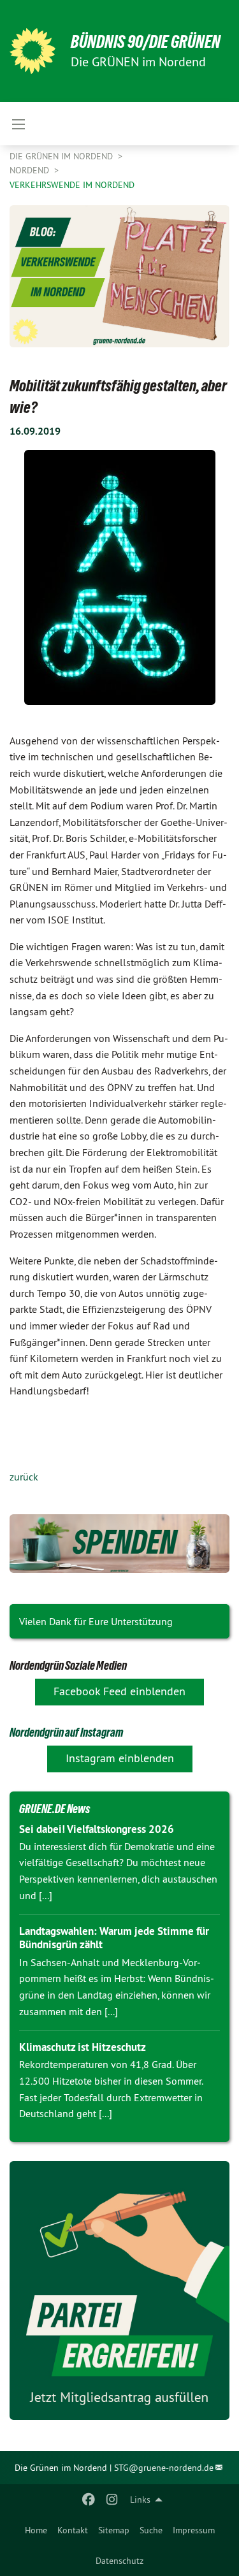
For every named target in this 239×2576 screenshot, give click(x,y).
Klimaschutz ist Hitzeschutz (83, 2047)
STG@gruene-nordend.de (164, 2468)
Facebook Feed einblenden (119, 1691)
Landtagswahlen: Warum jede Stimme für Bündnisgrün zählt (114, 1938)
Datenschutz (119, 2561)
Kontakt (73, 2530)
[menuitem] (36, 2530)
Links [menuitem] (140, 2500)
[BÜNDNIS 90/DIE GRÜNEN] (33, 51)
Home (36, 2530)
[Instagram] (112, 2500)
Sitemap (114, 2530)
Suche (151, 2530)
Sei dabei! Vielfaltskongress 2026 (97, 1829)
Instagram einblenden (120, 1758)
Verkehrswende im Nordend (72, 185)
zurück (24, 1477)
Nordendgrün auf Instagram (66, 1732)
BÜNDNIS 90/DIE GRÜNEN (146, 42)
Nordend (31, 170)
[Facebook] (89, 2500)
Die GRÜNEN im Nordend (62, 156)
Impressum (194, 2530)
